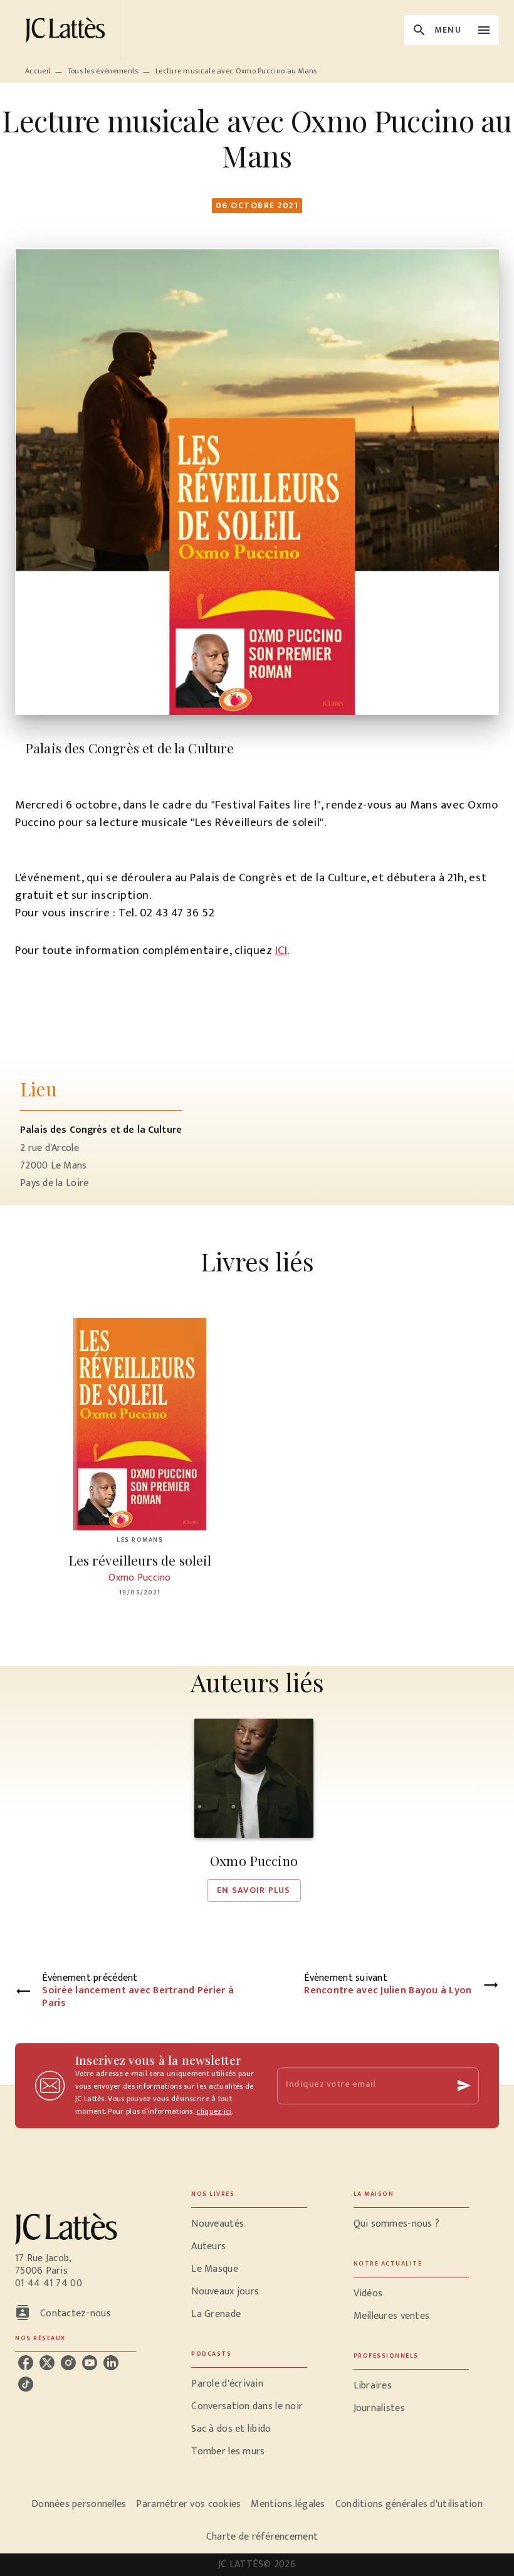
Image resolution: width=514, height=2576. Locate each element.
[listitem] (26, 2363)
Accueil (38, 71)
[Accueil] (68, 30)
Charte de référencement (262, 2537)
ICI (281, 951)
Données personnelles (79, 2504)
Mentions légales (288, 2504)
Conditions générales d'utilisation (409, 2504)
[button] (254, 1810)
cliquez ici (214, 2111)
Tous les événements (103, 71)
